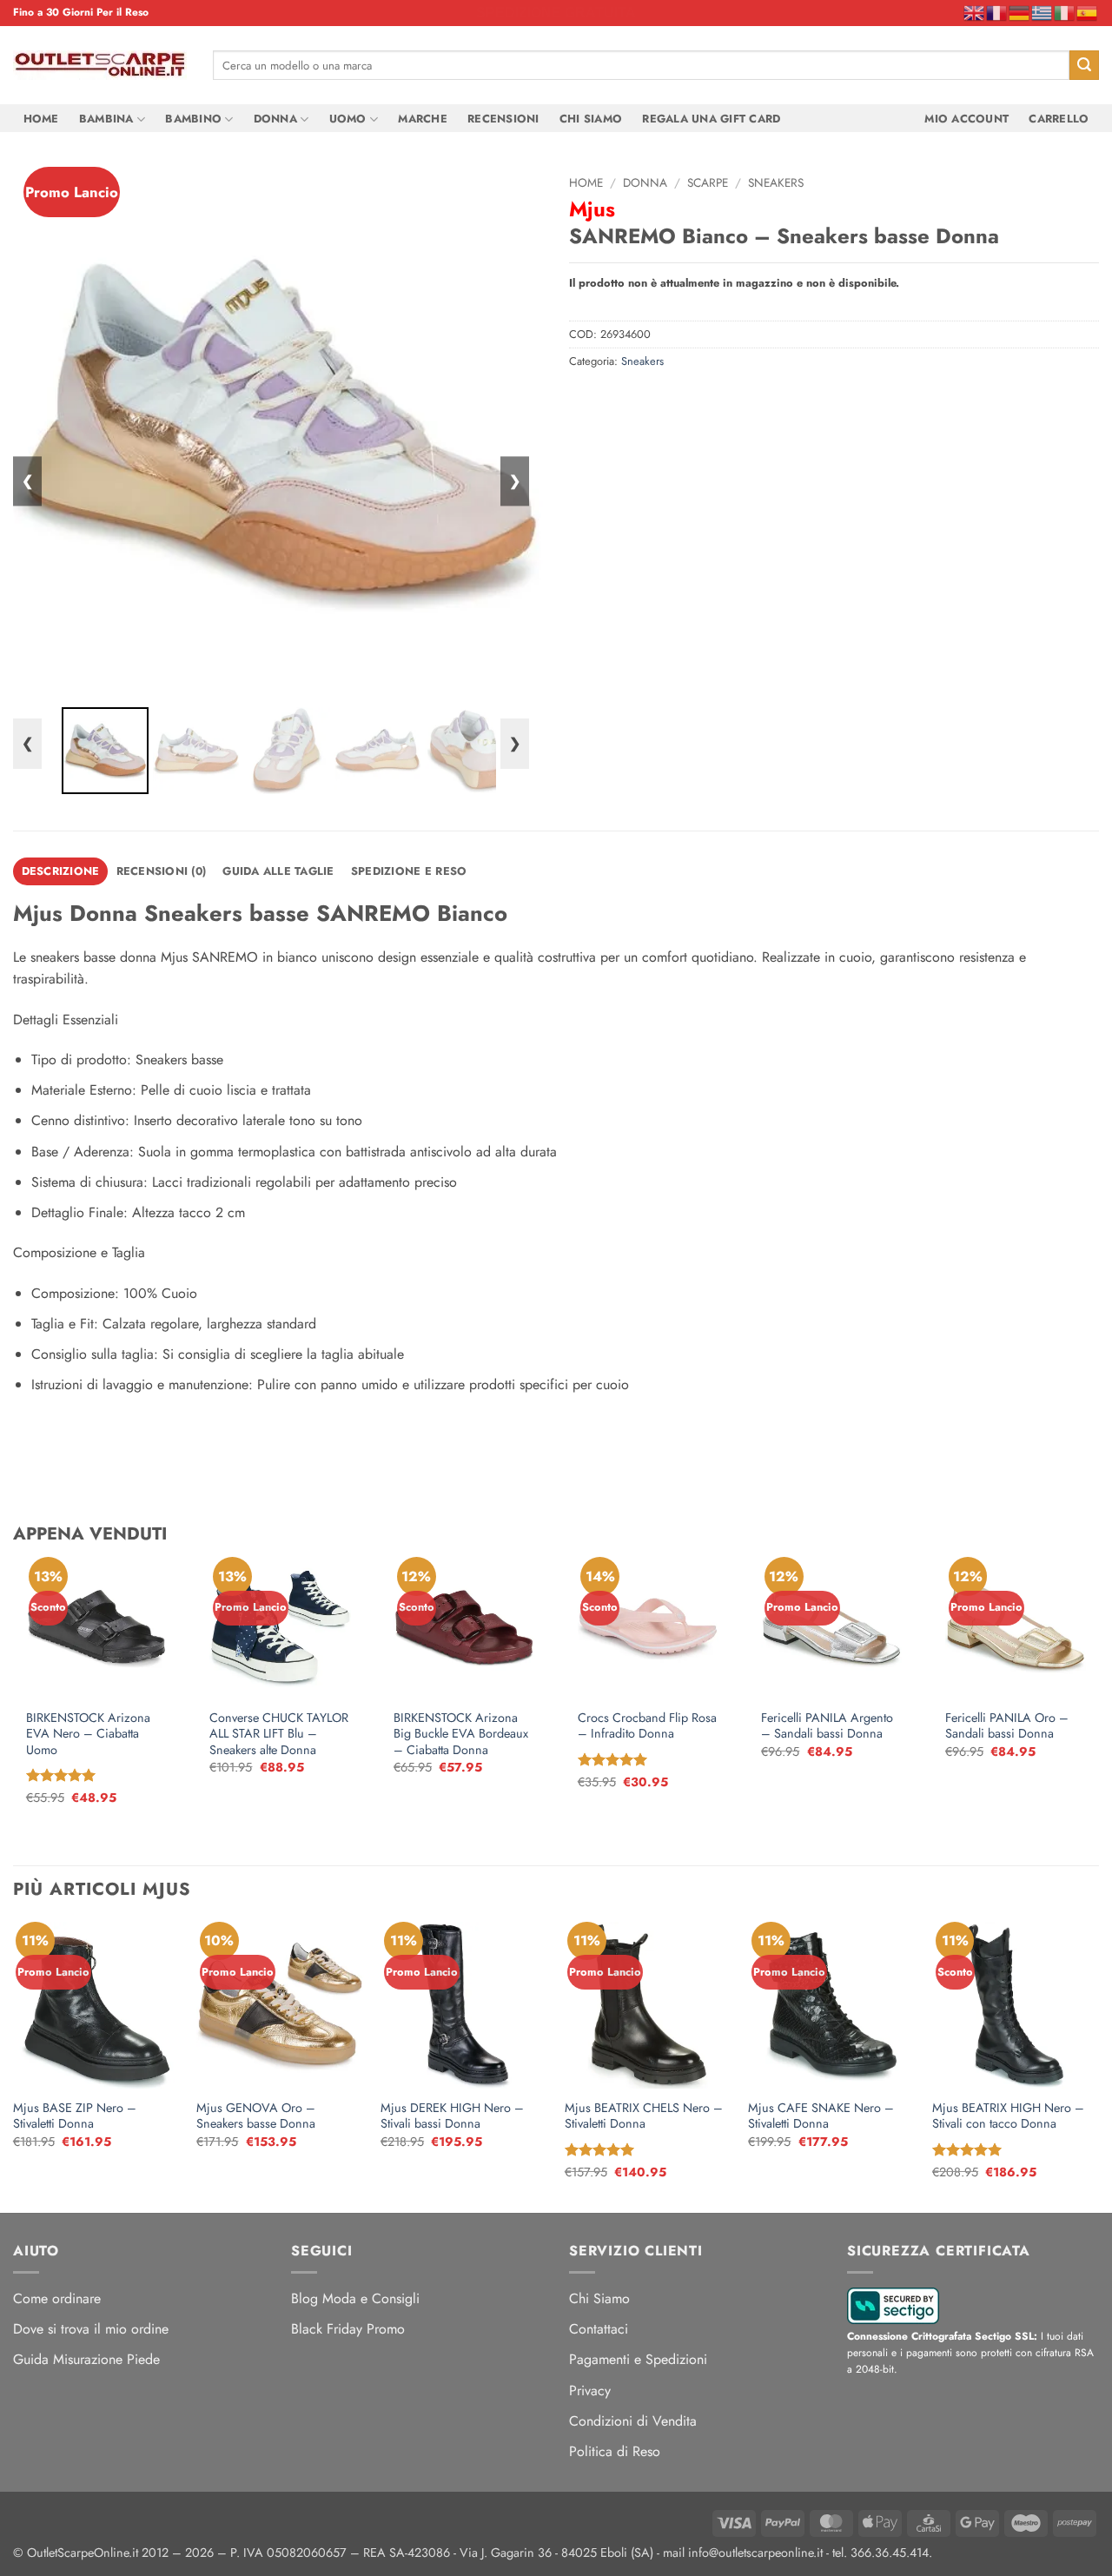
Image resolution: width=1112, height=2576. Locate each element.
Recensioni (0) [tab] (162, 871)
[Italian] (1065, 12)
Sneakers (776, 182)
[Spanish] (1088, 12)
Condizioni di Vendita (633, 2421)
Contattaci (599, 2329)
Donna (275, 119)
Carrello (1059, 119)
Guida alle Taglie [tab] (278, 871)
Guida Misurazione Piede (86, 2359)
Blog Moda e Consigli (355, 2298)
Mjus (592, 209)
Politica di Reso (615, 2451)
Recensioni (503, 119)
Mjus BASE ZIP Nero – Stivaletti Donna (75, 2116)
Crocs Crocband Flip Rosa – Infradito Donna (647, 1726)
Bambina (106, 119)
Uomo (348, 119)
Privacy (590, 2391)
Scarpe (708, 182)
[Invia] (1084, 65)
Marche (423, 119)
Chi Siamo (591, 119)
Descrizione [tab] (61, 871)
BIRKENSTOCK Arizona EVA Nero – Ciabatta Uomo (88, 1734)
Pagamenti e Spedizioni (638, 2359)
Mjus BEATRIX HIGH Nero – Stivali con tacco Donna (1008, 2116)
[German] (1020, 12)
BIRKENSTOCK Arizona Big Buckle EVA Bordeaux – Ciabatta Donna (461, 1734)
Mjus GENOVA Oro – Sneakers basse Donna (256, 2116)
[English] (975, 12)
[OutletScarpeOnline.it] (100, 65)
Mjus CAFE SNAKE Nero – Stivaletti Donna (821, 2116)
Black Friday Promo (348, 2329)
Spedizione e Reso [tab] (409, 871)
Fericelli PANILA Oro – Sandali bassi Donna (1007, 1726)
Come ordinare (57, 2298)
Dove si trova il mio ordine (91, 2329)
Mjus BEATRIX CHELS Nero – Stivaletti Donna (644, 2116)
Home (41, 119)
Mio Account (966, 119)
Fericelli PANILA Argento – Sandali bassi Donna (827, 1726)
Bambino (193, 119)
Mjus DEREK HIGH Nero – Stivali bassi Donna (452, 2116)
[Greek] (1042, 12)
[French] (997, 12)
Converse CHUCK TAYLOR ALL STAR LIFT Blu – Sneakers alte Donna (279, 1734)
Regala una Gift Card (711, 119)
